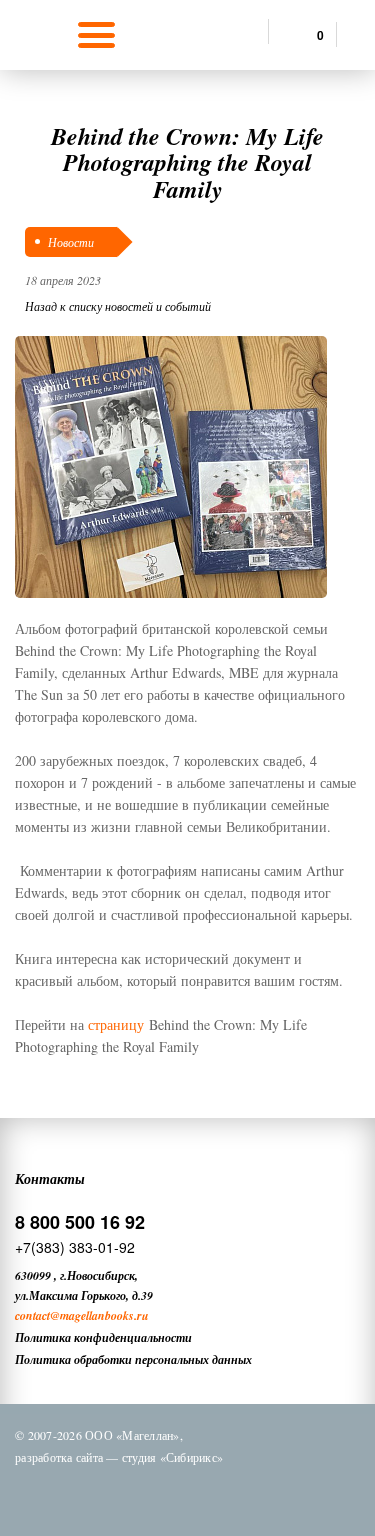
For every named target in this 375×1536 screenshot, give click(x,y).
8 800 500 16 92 (80, 1222)
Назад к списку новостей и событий (118, 306)
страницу (116, 1024)
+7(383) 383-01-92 (75, 1247)
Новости (71, 242)
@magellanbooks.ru (99, 1315)
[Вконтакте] (102, 1494)
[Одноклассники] (154, 1494)
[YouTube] (258, 1494)
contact (32, 1315)
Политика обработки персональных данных (133, 1359)
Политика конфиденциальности (103, 1337)
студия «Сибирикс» (172, 1457)
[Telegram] (206, 1494)
